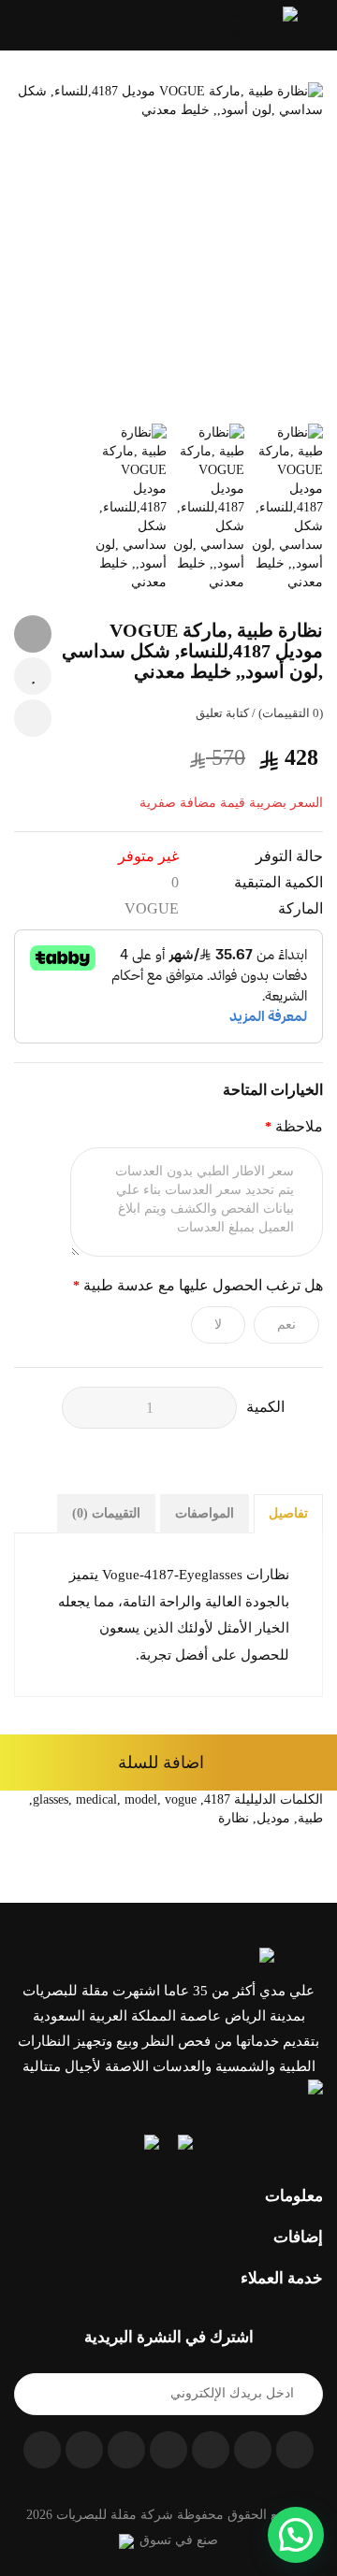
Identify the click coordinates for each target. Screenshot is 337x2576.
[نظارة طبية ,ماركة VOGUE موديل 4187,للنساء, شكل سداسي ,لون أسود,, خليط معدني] (168, 250)
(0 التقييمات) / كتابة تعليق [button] (259, 713)
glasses (51, 1799)
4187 (217, 1799)
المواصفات (205, 1513)
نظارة (234, 1818)
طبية (310, 1818)
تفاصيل (288, 1513)
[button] (20, 25)
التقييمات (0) (106, 1513)
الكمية (265, 1407)
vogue (181, 1799)
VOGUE (152, 908)
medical (96, 1799)
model (141, 1799)
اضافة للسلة (161, 1763)
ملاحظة (299, 1126)
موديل (273, 1818)
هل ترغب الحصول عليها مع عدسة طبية (203, 1285)
